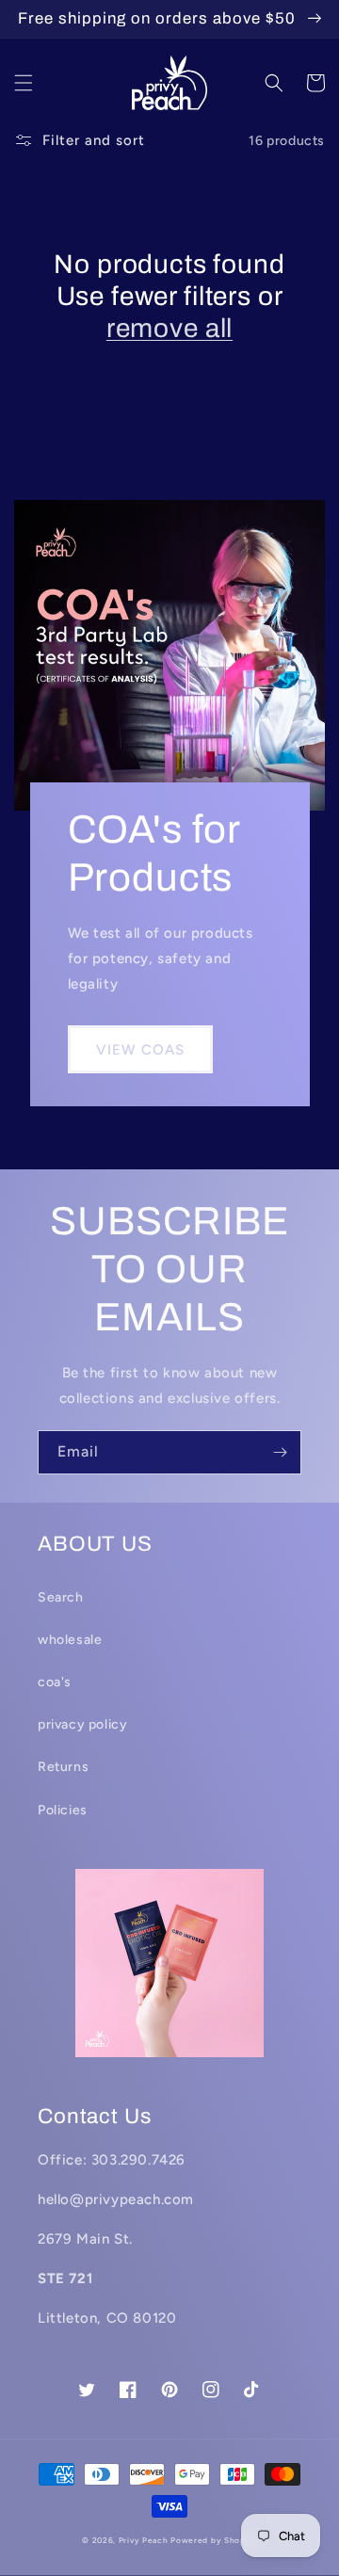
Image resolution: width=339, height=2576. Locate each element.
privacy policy (82, 1724)
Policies (63, 1810)
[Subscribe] (280, 1452)
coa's (55, 1682)
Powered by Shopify (214, 2540)
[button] (24, 83)
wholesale (70, 1640)
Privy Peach (144, 2540)
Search (61, 1597)
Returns (63, 1767)
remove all (169, 328)
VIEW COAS (140, 1050)
